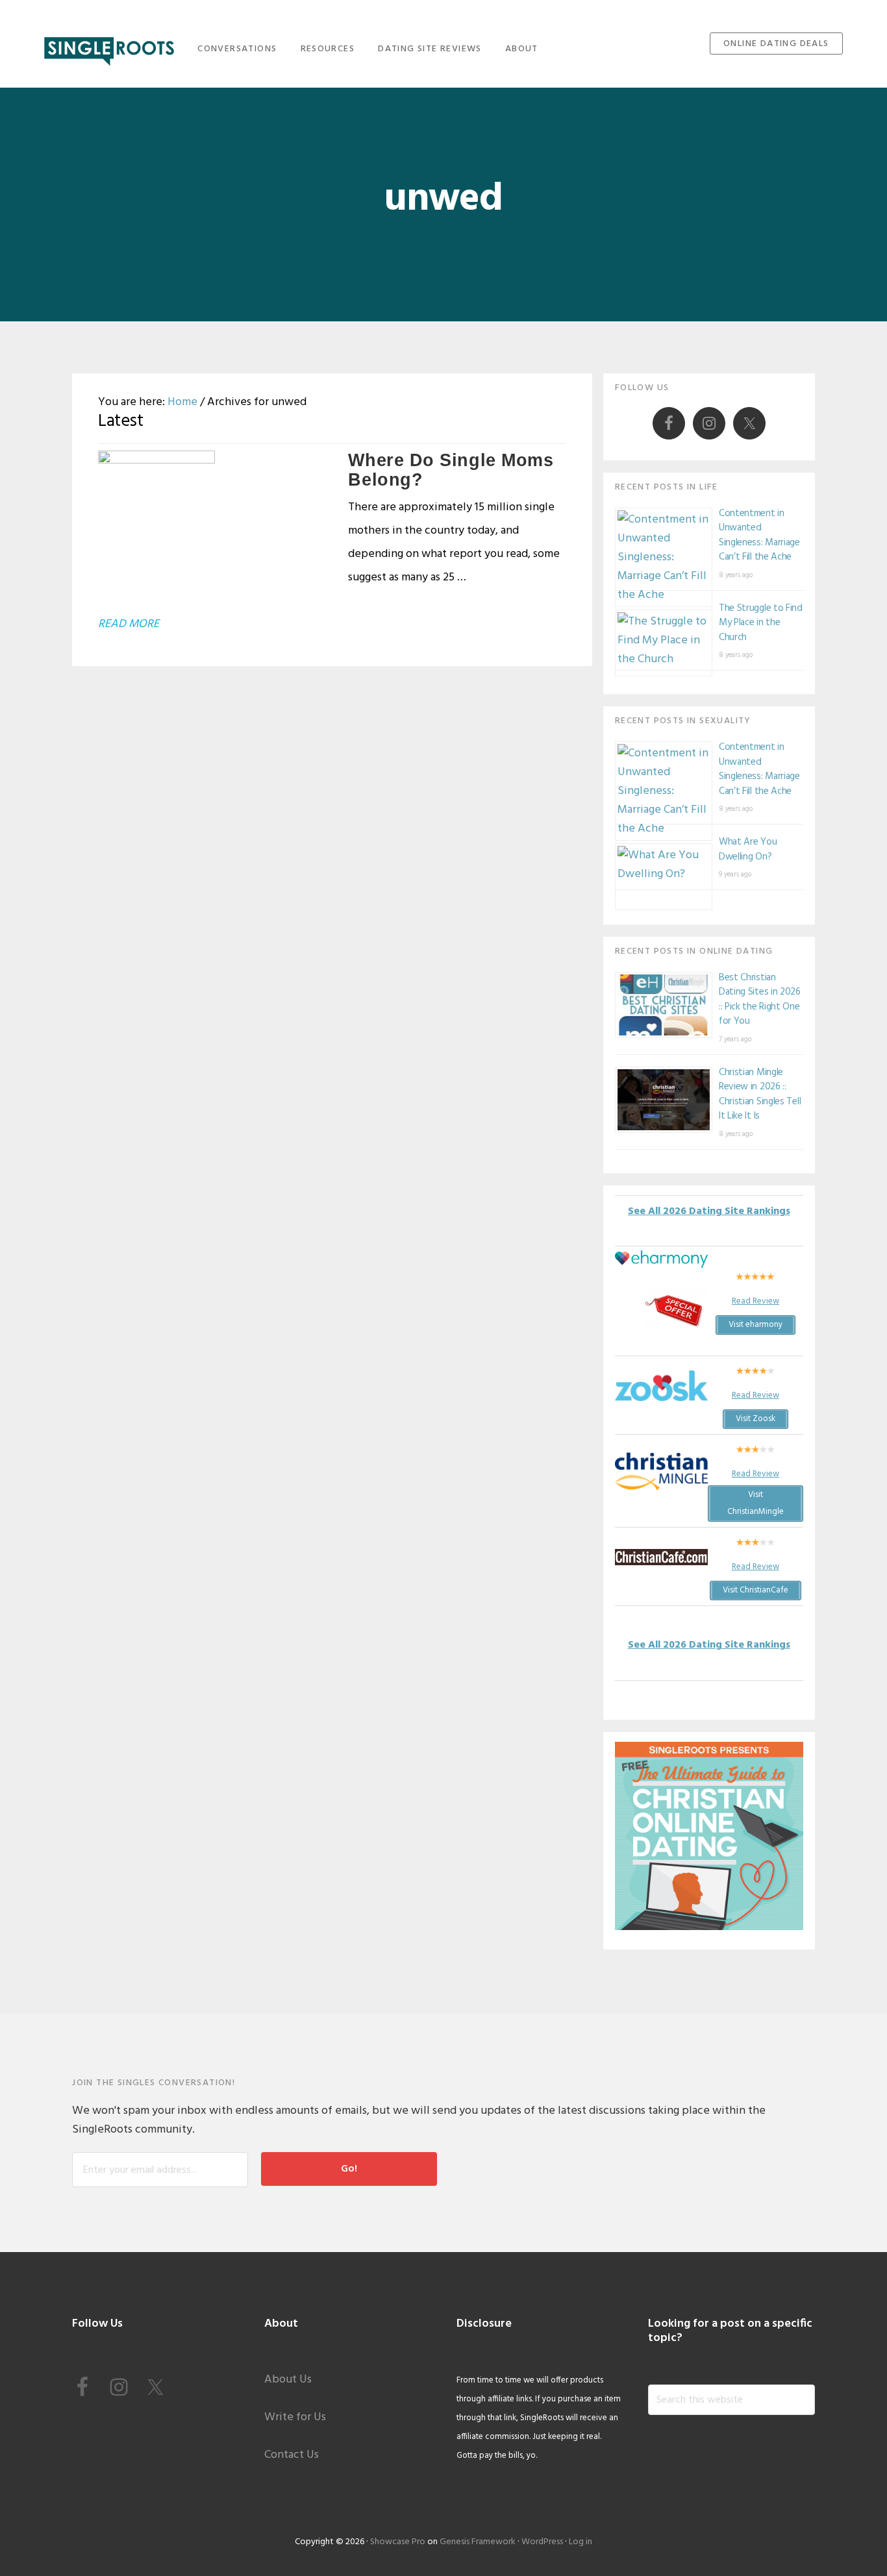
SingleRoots (109, 47)
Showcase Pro (398, 2542)
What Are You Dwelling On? (748, 849)
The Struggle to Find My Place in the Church (761, 623)
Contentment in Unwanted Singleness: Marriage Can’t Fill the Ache (759, 536)
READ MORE (129, 624)
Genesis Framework (478, 2542)
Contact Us (292, 2455)
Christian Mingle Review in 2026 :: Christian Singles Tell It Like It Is (760, 1095)
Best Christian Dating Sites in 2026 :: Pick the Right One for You (760, 1000)
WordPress (542, 2542)
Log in (581, 2542)
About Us (288, 2380)
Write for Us (295, 2417)
